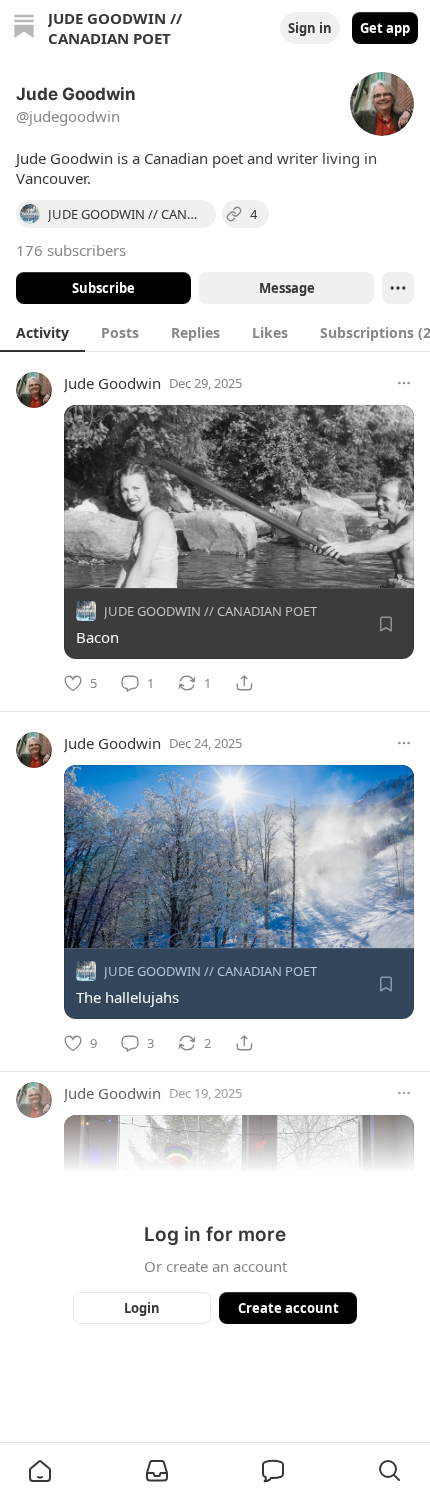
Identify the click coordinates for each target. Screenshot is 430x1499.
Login (142, 1308)
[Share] (244, 683)
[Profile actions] (398, 288)
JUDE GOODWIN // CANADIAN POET (210, 611)
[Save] (386, 624)
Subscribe (103, 288)
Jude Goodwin (112, 383)
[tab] (42, 332)
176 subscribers (71, 250)
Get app (385, 28)
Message (287, 288)
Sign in (310, 28)
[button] (40, 1471)
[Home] (24, 28)
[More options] (404, 383)
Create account (288, 1308)
